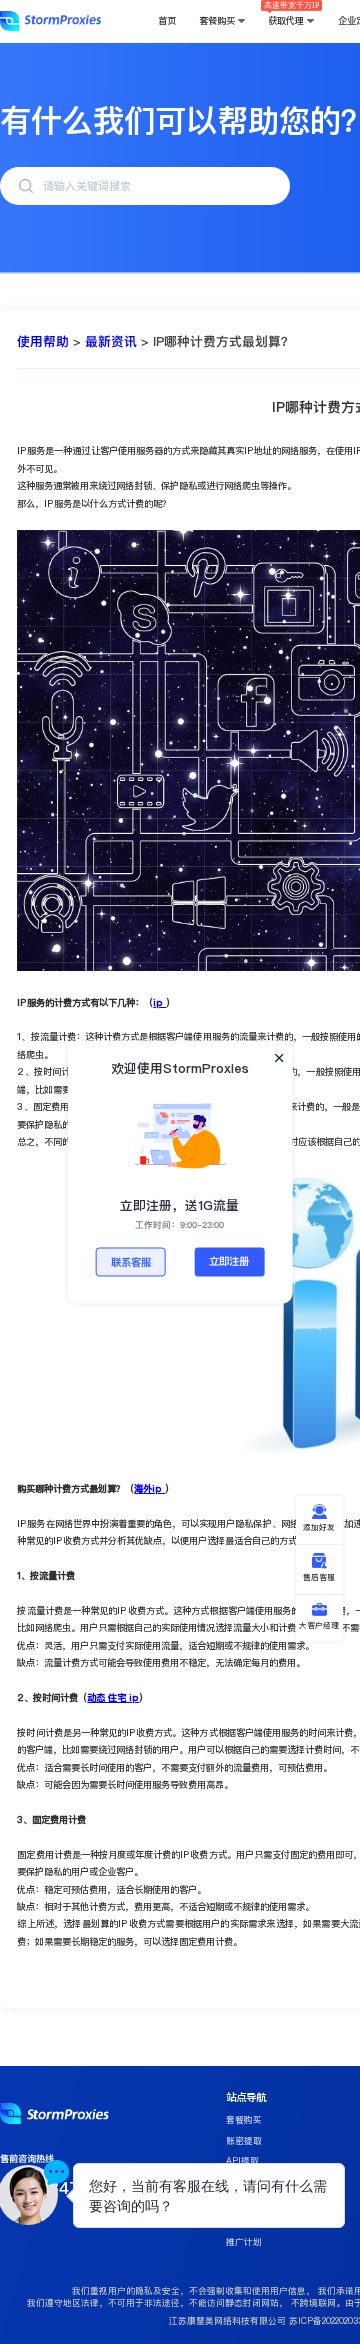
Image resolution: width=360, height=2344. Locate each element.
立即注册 (229, 1261)
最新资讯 (111, 341)
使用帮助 (43, 341)
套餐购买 (244, 2120)
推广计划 (244, 2242)
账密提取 (244, 2141)
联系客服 (131, 1262)
